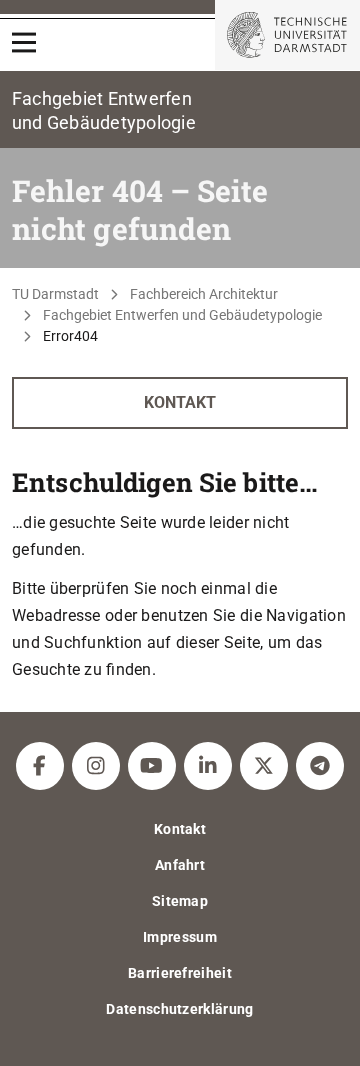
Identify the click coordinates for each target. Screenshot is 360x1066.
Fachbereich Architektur (204, 294)
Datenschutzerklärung (179, 1009)
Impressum (180, 937)
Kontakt (180, 402)
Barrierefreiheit (180, 973)
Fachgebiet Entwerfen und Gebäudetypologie (182, 315)
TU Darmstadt (55, 294)
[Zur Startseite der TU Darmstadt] (287, 35)
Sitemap (180, 901)
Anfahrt (180, 865)
